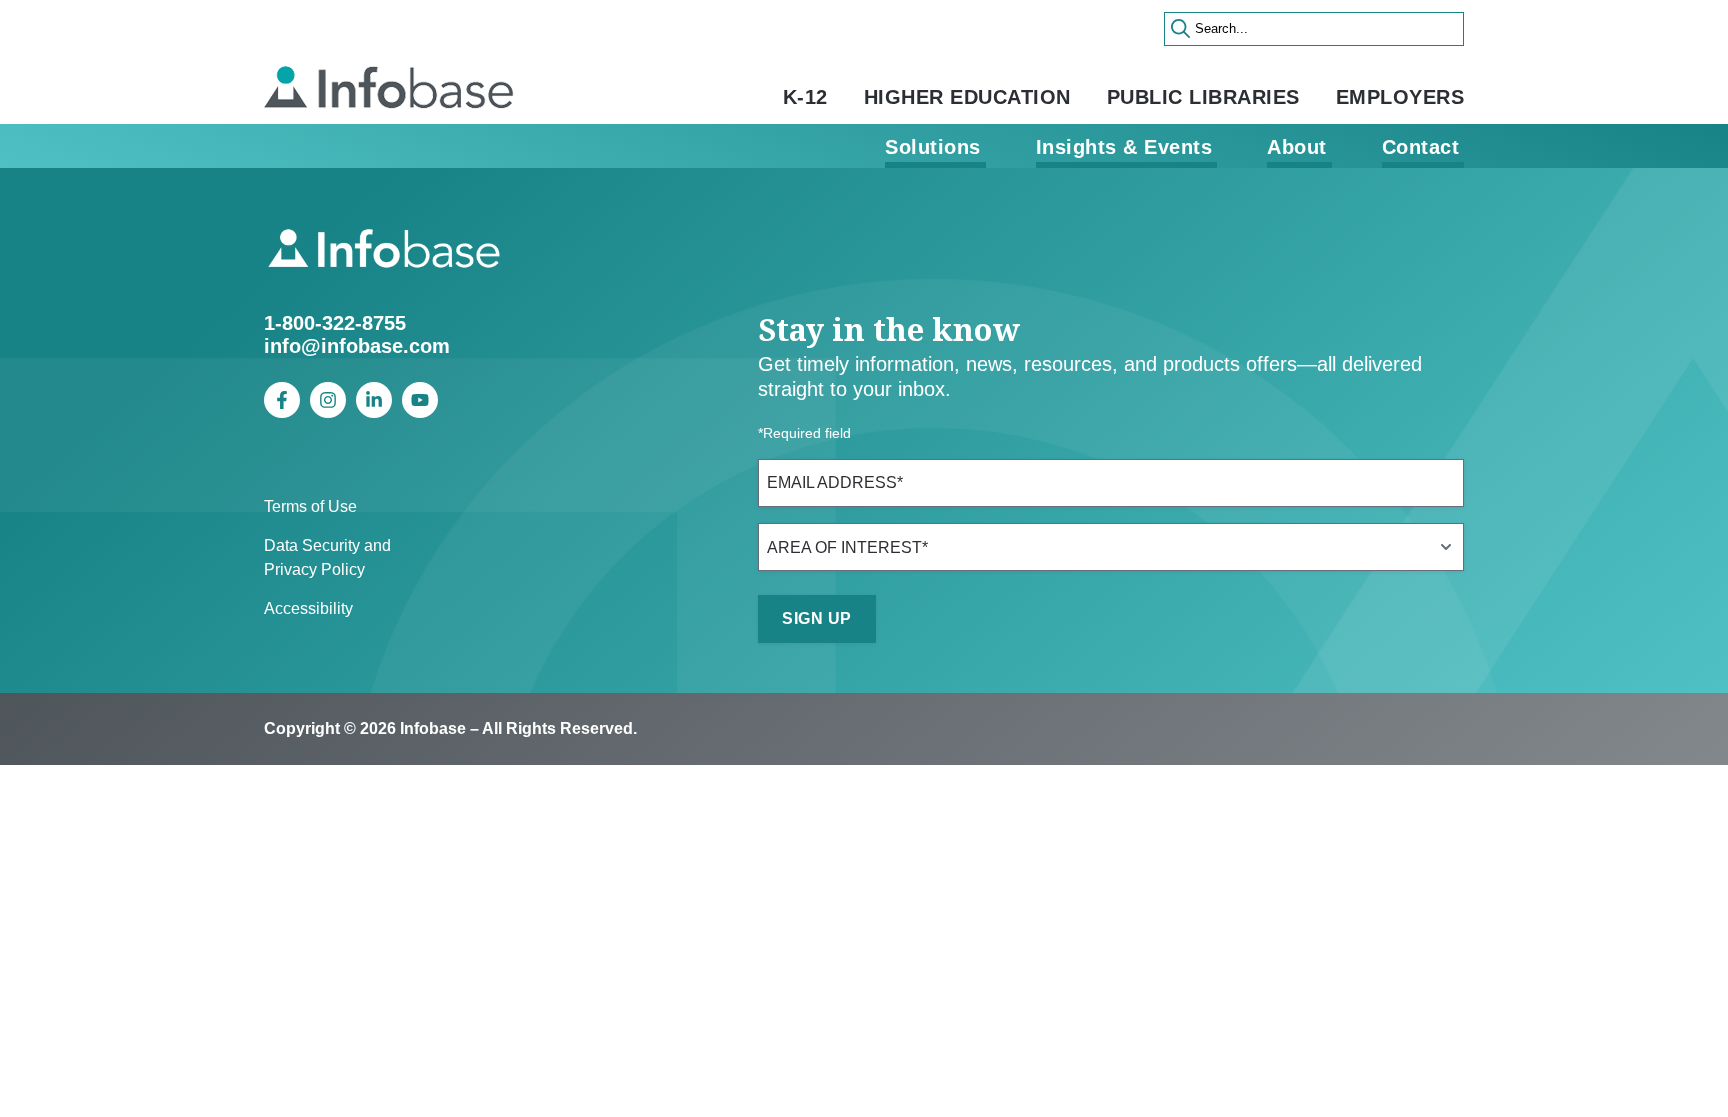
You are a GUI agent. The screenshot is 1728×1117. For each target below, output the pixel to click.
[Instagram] (328, 400)
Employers (1400, 97)
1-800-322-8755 (335, 323)
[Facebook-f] (282, 400)
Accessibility (308, 608)
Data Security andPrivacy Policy (327, 557)
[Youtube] (420, 400)
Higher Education (967, 97)
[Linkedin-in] (374, 400)
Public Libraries (1203, 97)
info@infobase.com (357, 346)
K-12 (805, 97)
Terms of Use (310, 506)
